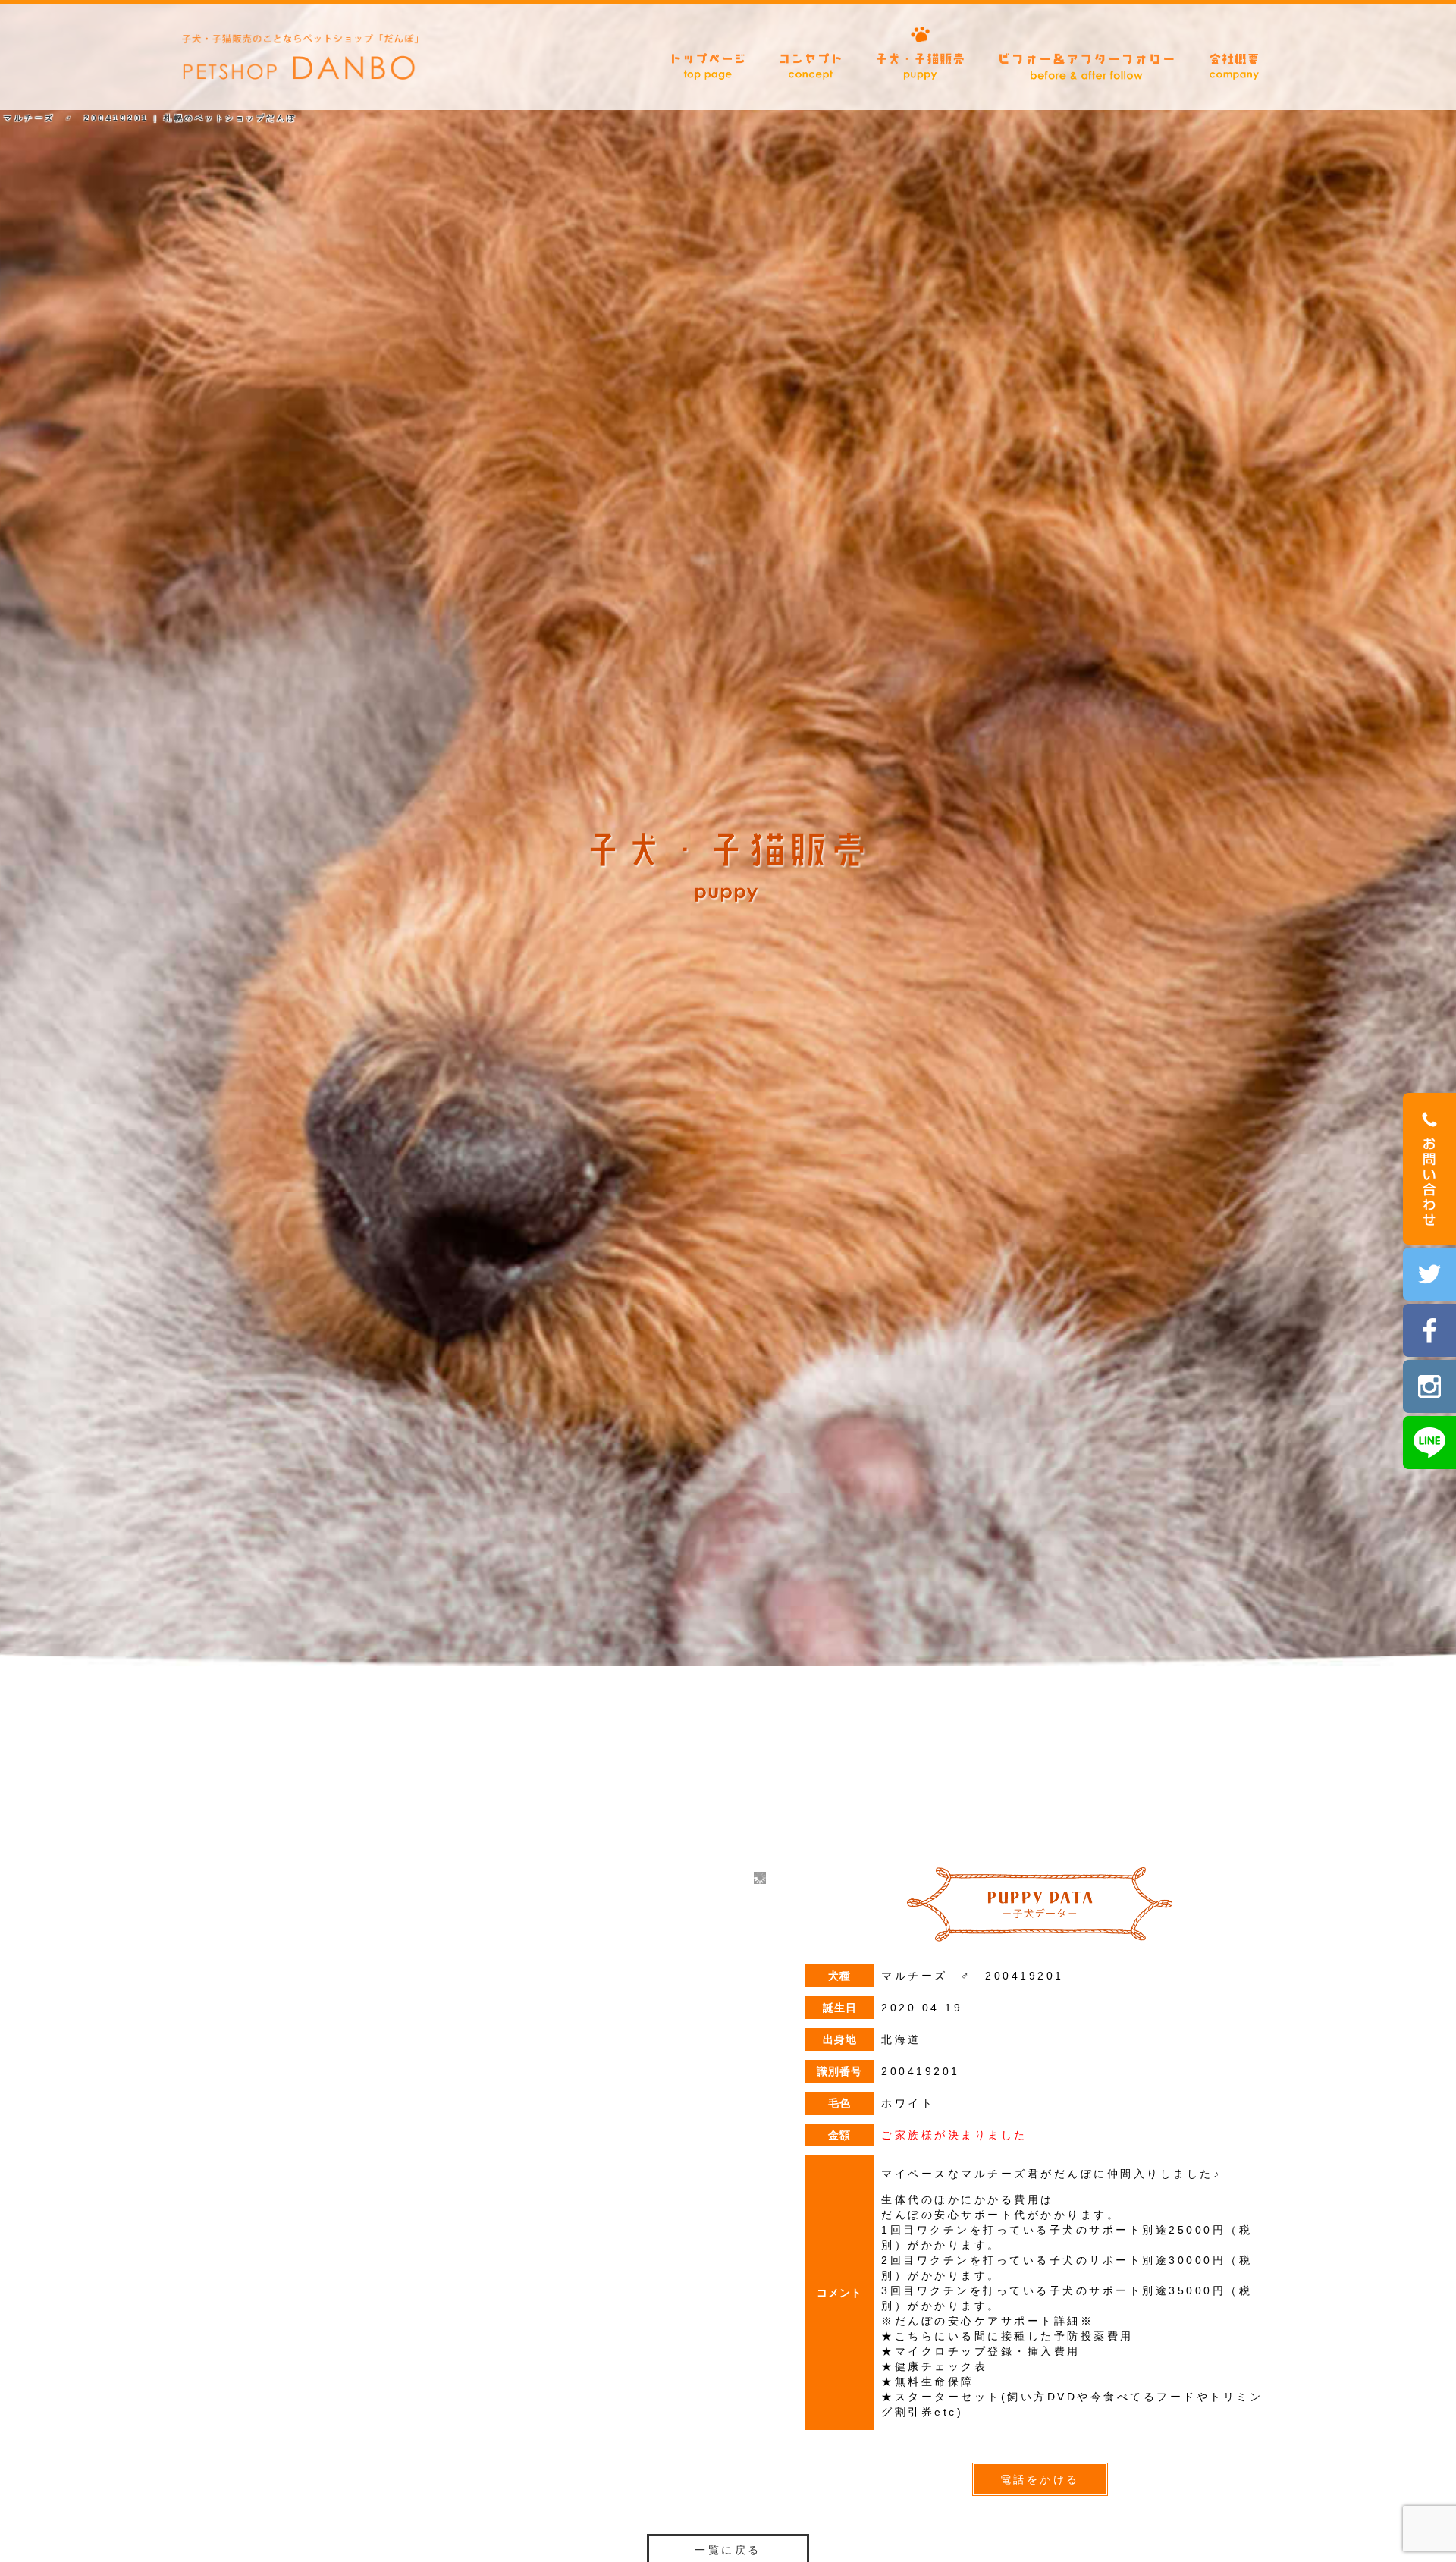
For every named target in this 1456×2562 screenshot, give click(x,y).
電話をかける (1040, 2479)
